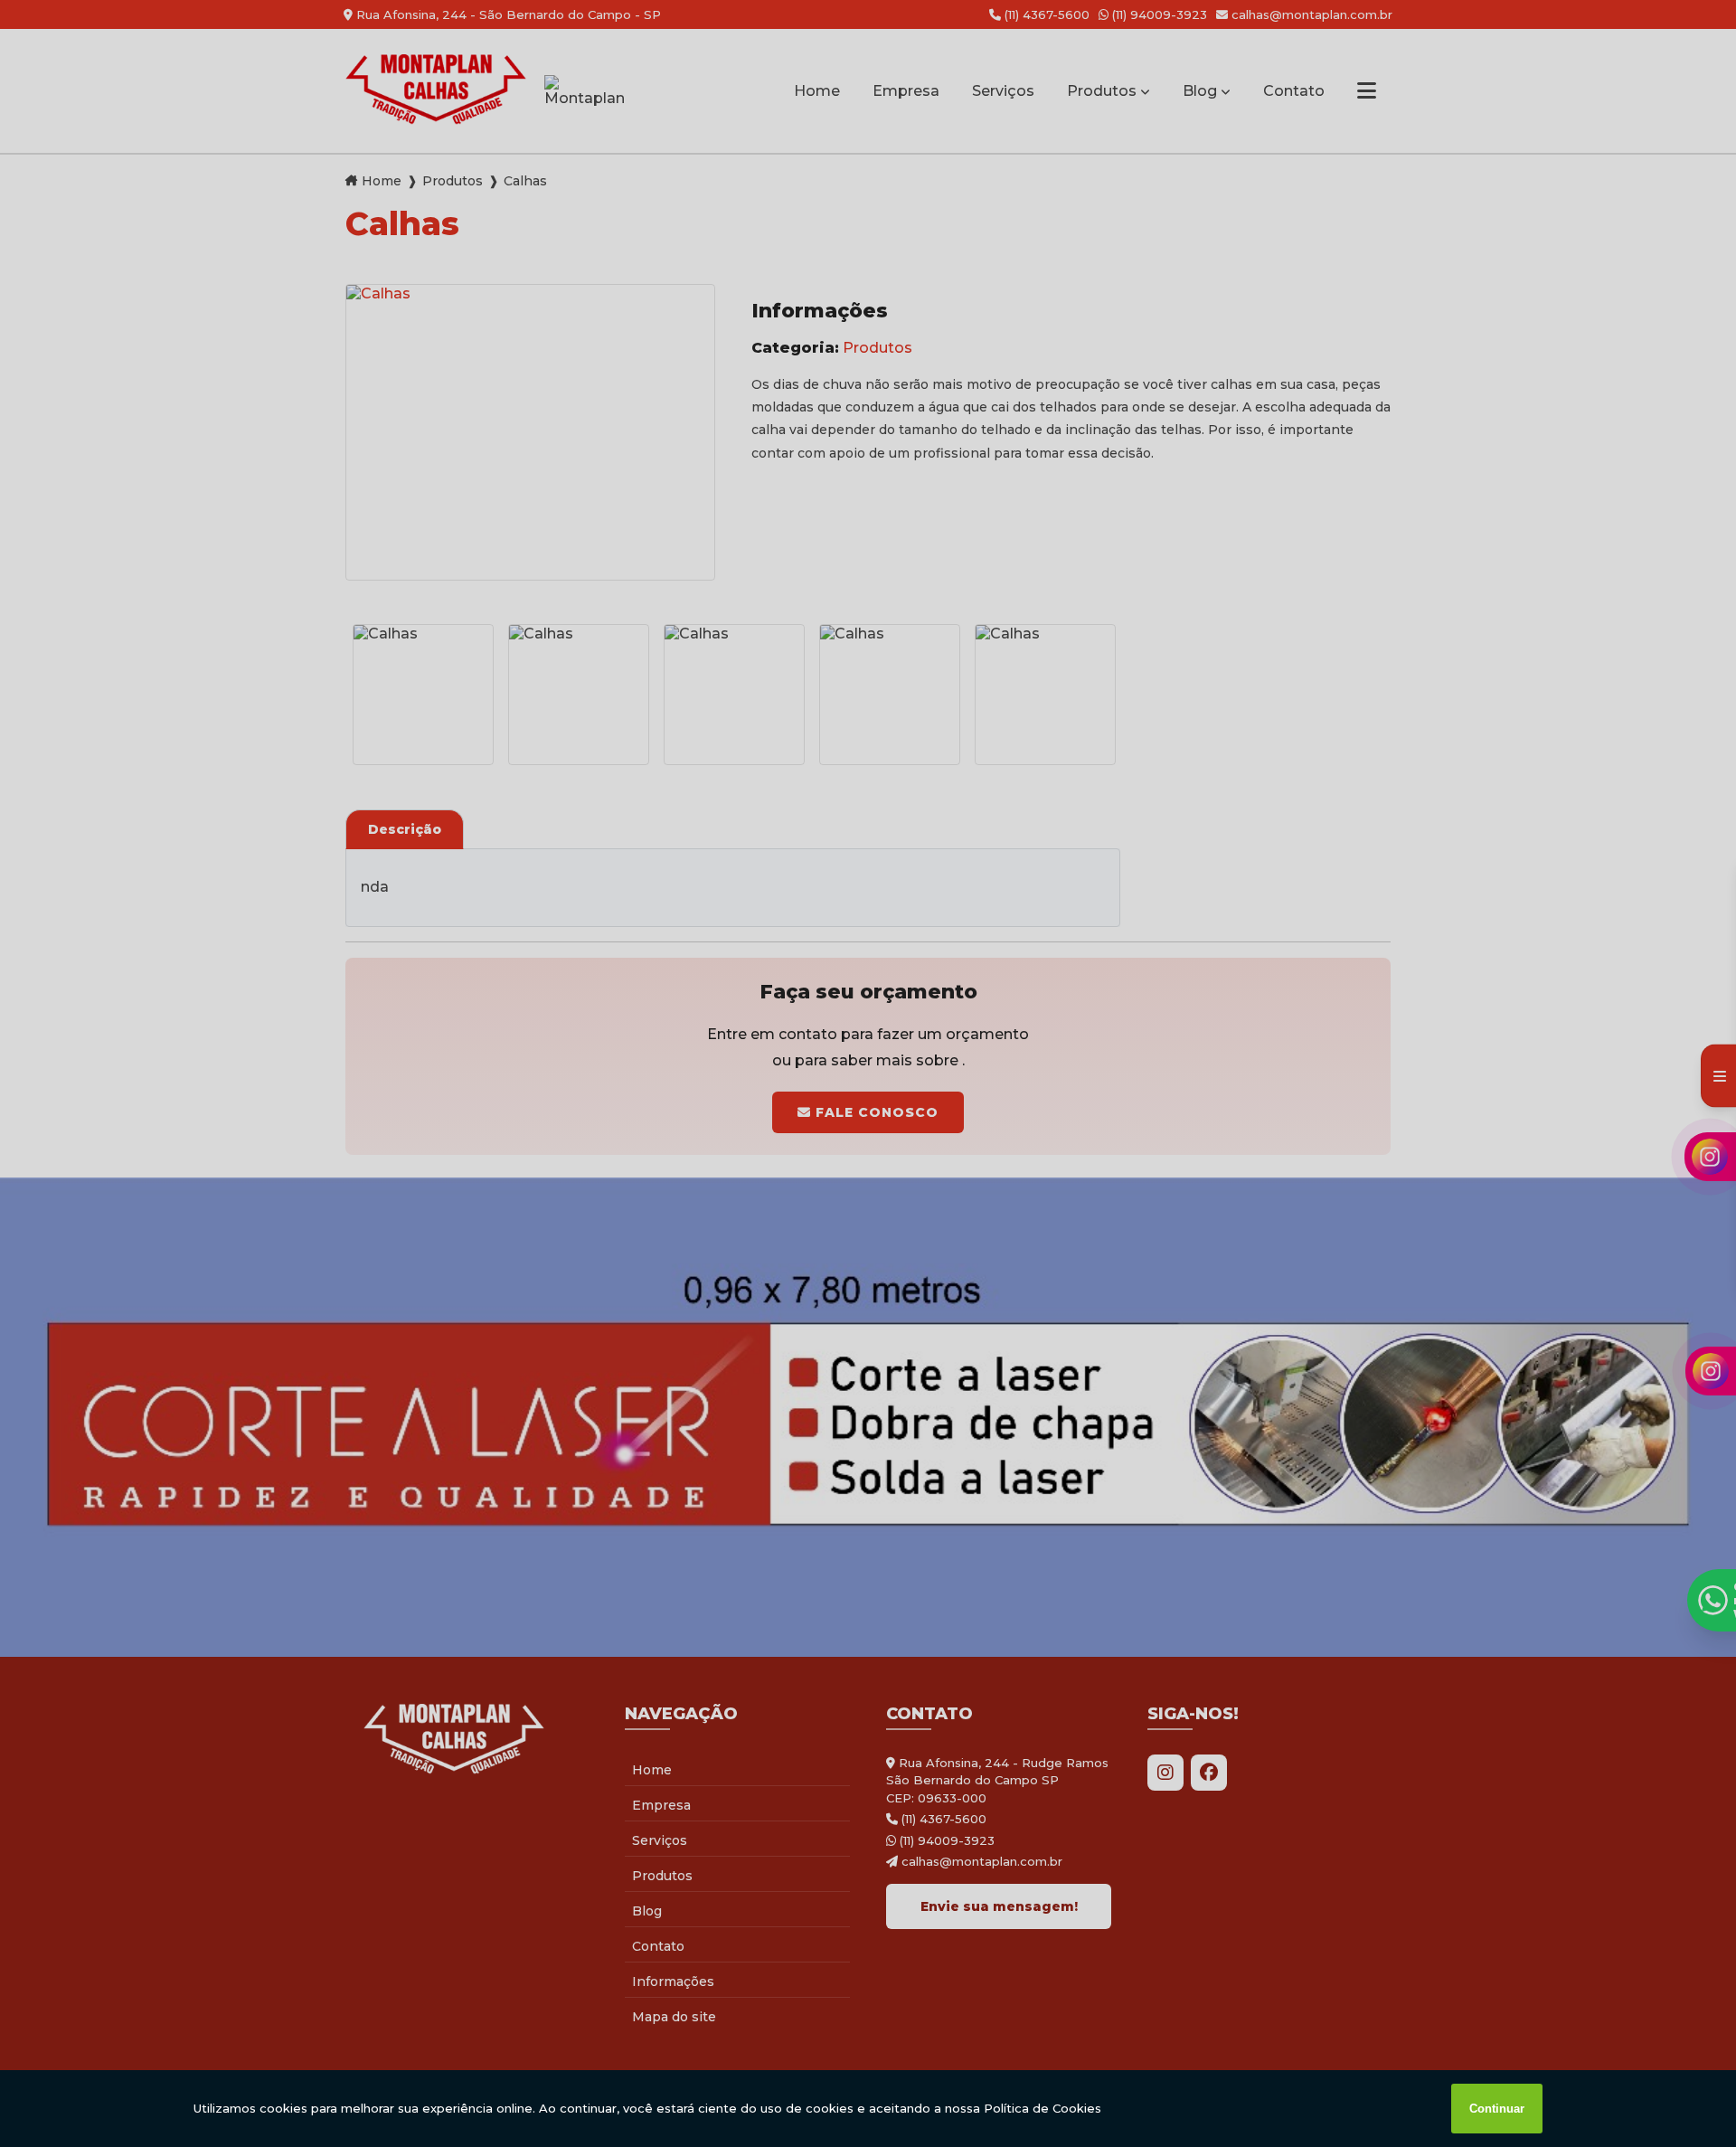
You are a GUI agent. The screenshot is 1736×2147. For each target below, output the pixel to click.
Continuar (1497, 2109)
